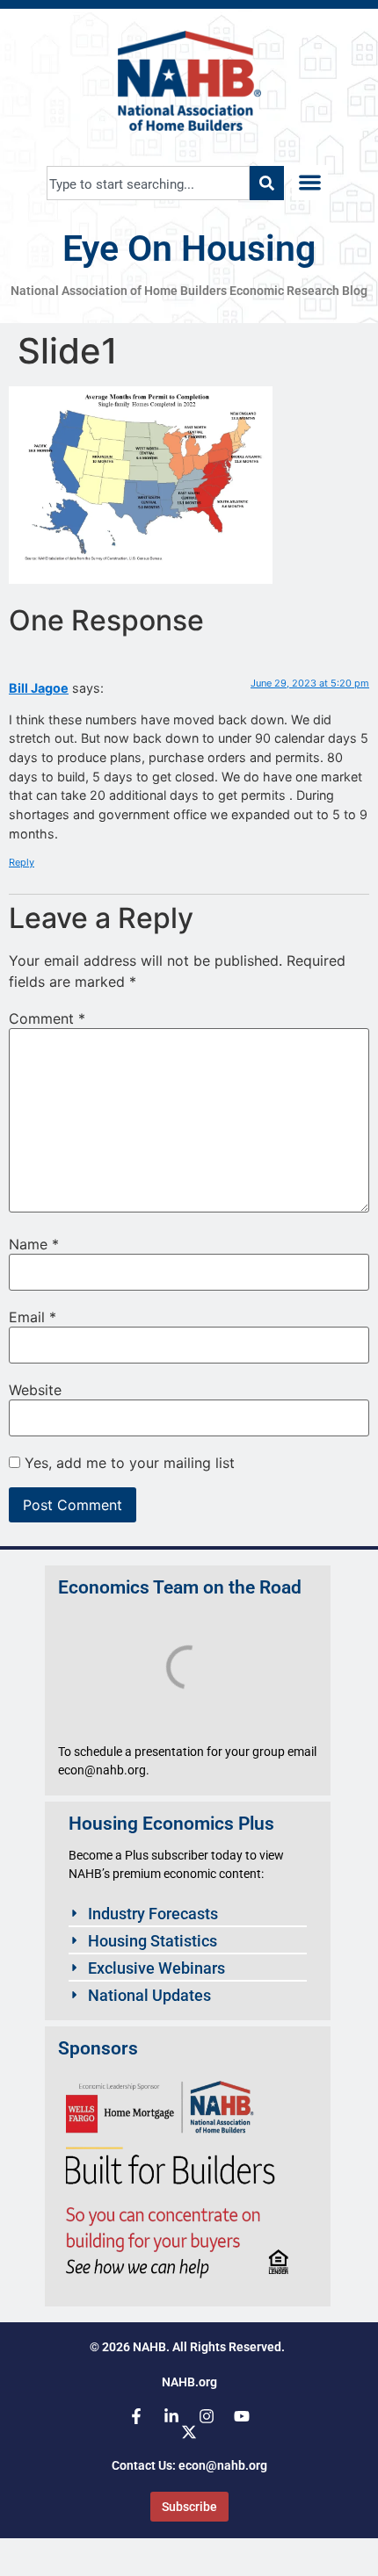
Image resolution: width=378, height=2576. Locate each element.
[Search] (267, 183)
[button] (310, 183)
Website (35, 1390)
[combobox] (148, 183)
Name (34, 1244)
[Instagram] (207, 2416)
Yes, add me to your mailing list (127, 1463)
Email (33, 1317)
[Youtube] (242, 2416)
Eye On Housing (189, 248)
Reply (22, 862)
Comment (47, 1018)
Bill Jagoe (39, 688)
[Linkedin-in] (171, 2416)
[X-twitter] (189, 2432)
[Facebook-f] (136, 2416)
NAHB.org (189, 2382)
